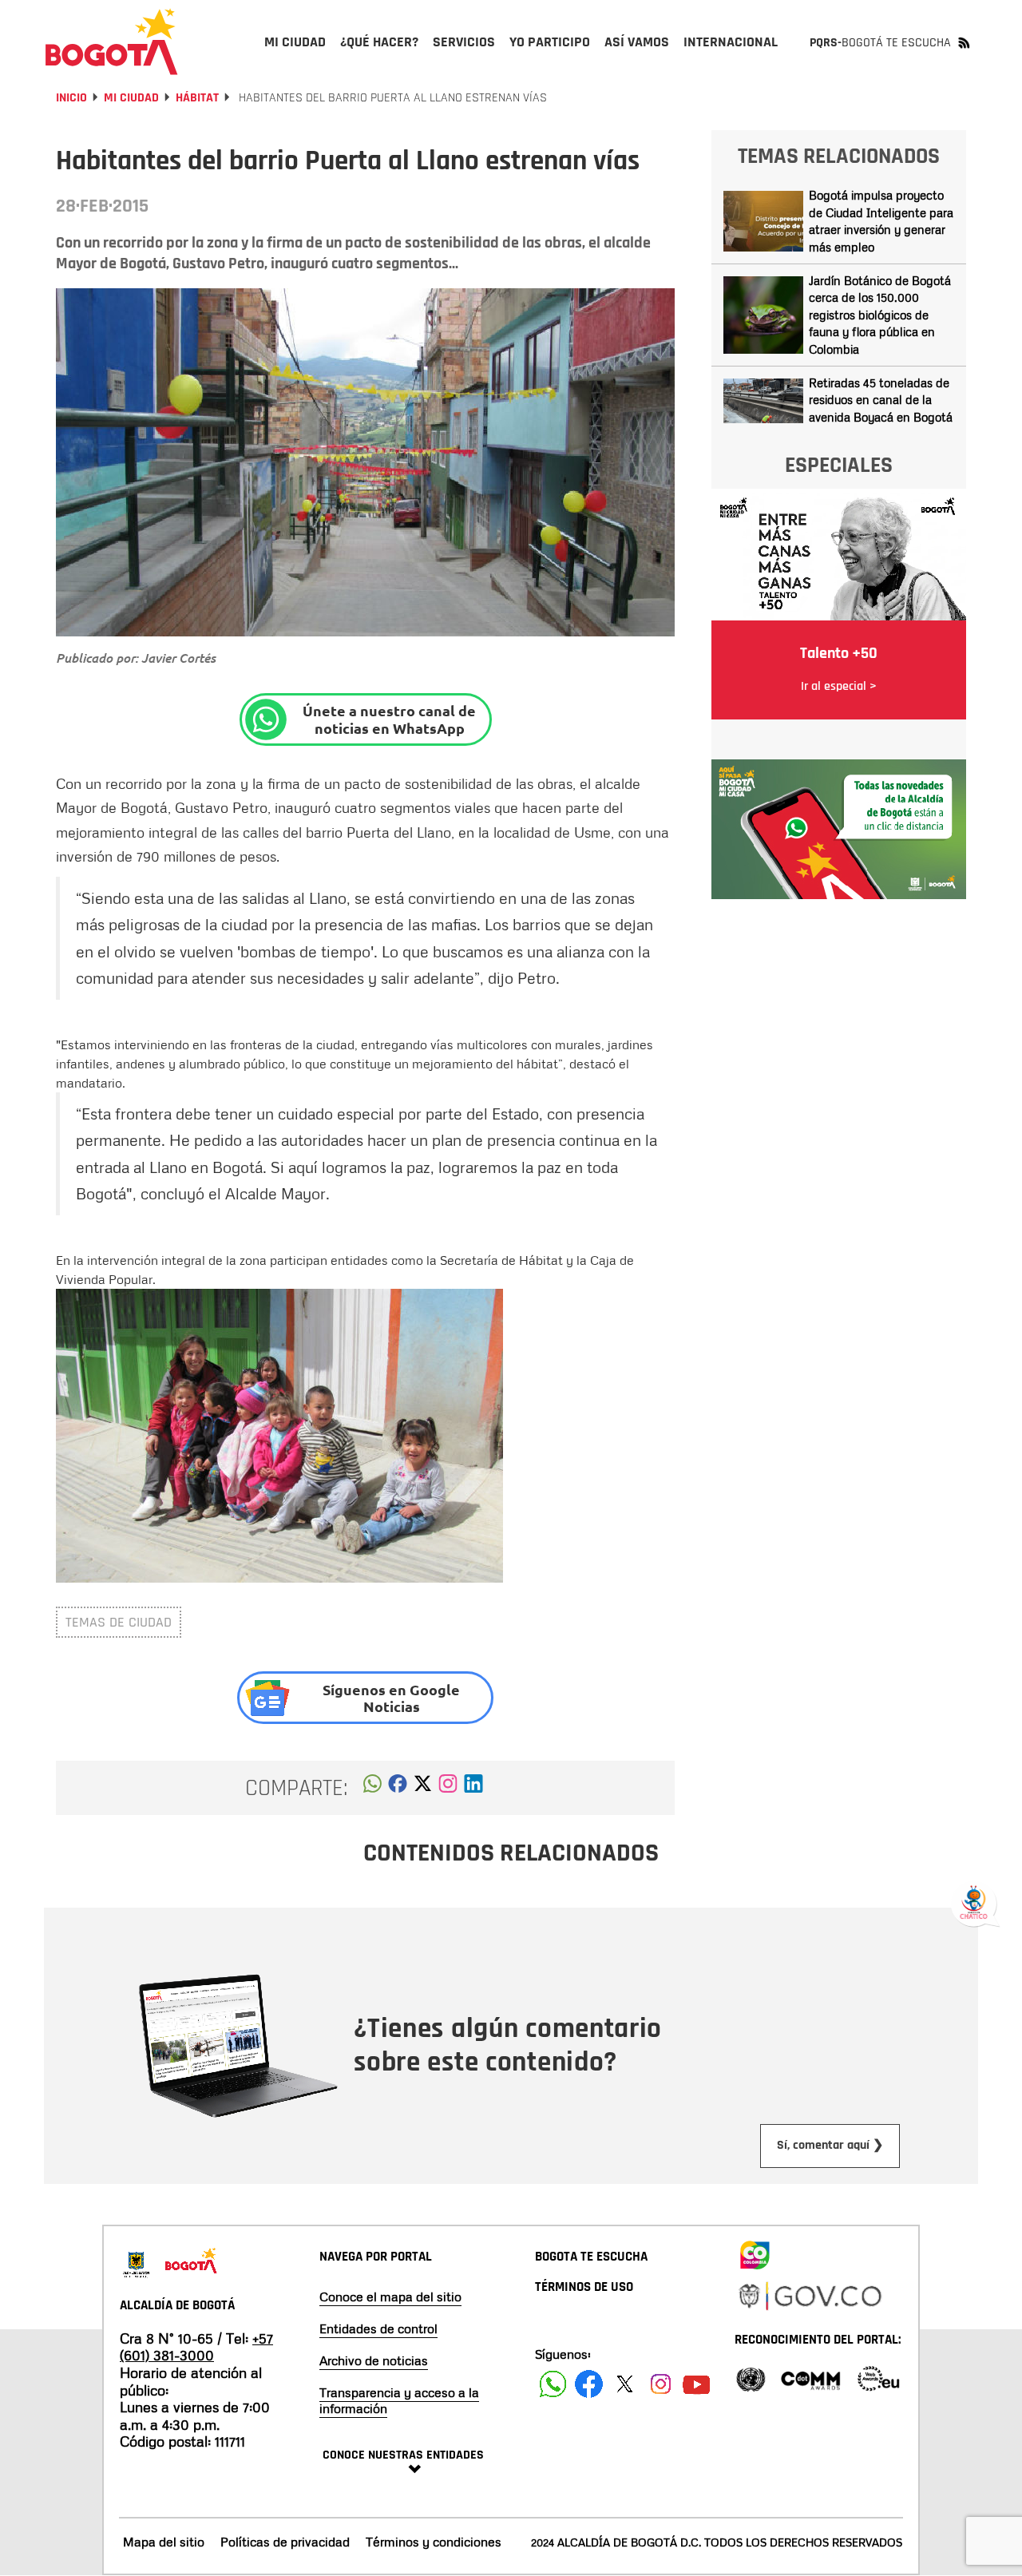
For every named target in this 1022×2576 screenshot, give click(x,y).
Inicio (71, 98)
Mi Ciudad (131, 98)
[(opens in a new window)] (448, 1788)
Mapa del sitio (164, 2542)
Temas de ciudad (119, 1622)
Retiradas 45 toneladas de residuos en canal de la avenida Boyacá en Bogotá (881, 400)
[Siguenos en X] (625, 2384)
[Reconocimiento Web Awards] (878, 2378)
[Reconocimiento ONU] (751, 2378)
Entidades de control (378, 2328)
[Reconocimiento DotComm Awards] (810, 2378)
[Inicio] (112, 42)
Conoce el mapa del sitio (390, 2297)
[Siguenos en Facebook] (553, 2384)
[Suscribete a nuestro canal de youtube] (697, 2384)
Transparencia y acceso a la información (399, 2400)
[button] (372, 1788)
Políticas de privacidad (285, 2542)
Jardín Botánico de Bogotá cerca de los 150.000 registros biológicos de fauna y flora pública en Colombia (880, 315)
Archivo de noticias (374, 2360)
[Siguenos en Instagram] (661, 2384)
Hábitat (197, 98)
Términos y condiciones (434, 2542)
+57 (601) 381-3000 (196, 2347)
